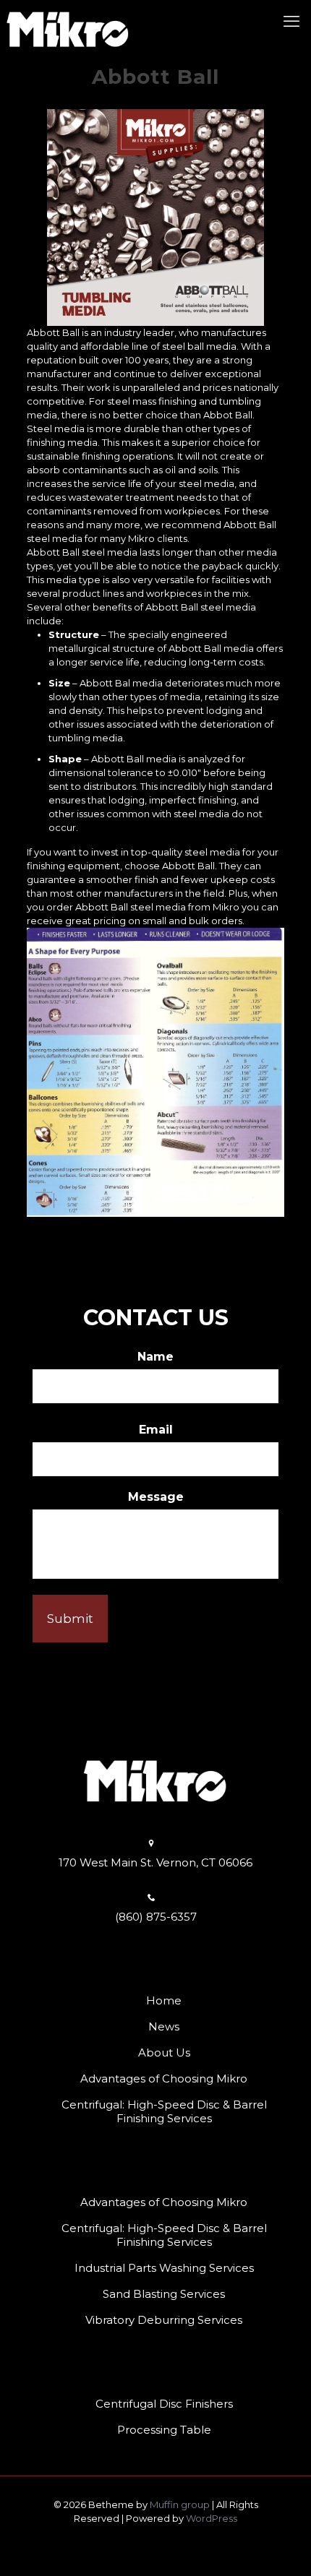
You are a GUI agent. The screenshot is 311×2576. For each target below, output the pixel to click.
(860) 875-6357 (156, 1917)
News (164, 2026)
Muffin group (180, 2504)
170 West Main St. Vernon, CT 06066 (155, 1862)
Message (156, 1497)
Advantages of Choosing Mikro (164, 2079)
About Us (164, 2052)
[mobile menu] (291, 22)
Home (164, 2000)
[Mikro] (68, 22)
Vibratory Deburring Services (164, 2320)
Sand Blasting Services (164, 2294)
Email (156, 1430)
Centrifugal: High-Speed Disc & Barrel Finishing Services (164, 2111)
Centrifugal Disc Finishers (164, 2404)
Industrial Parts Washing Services (164, 2268)
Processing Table (164, 2430)
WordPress (212, 2518)
